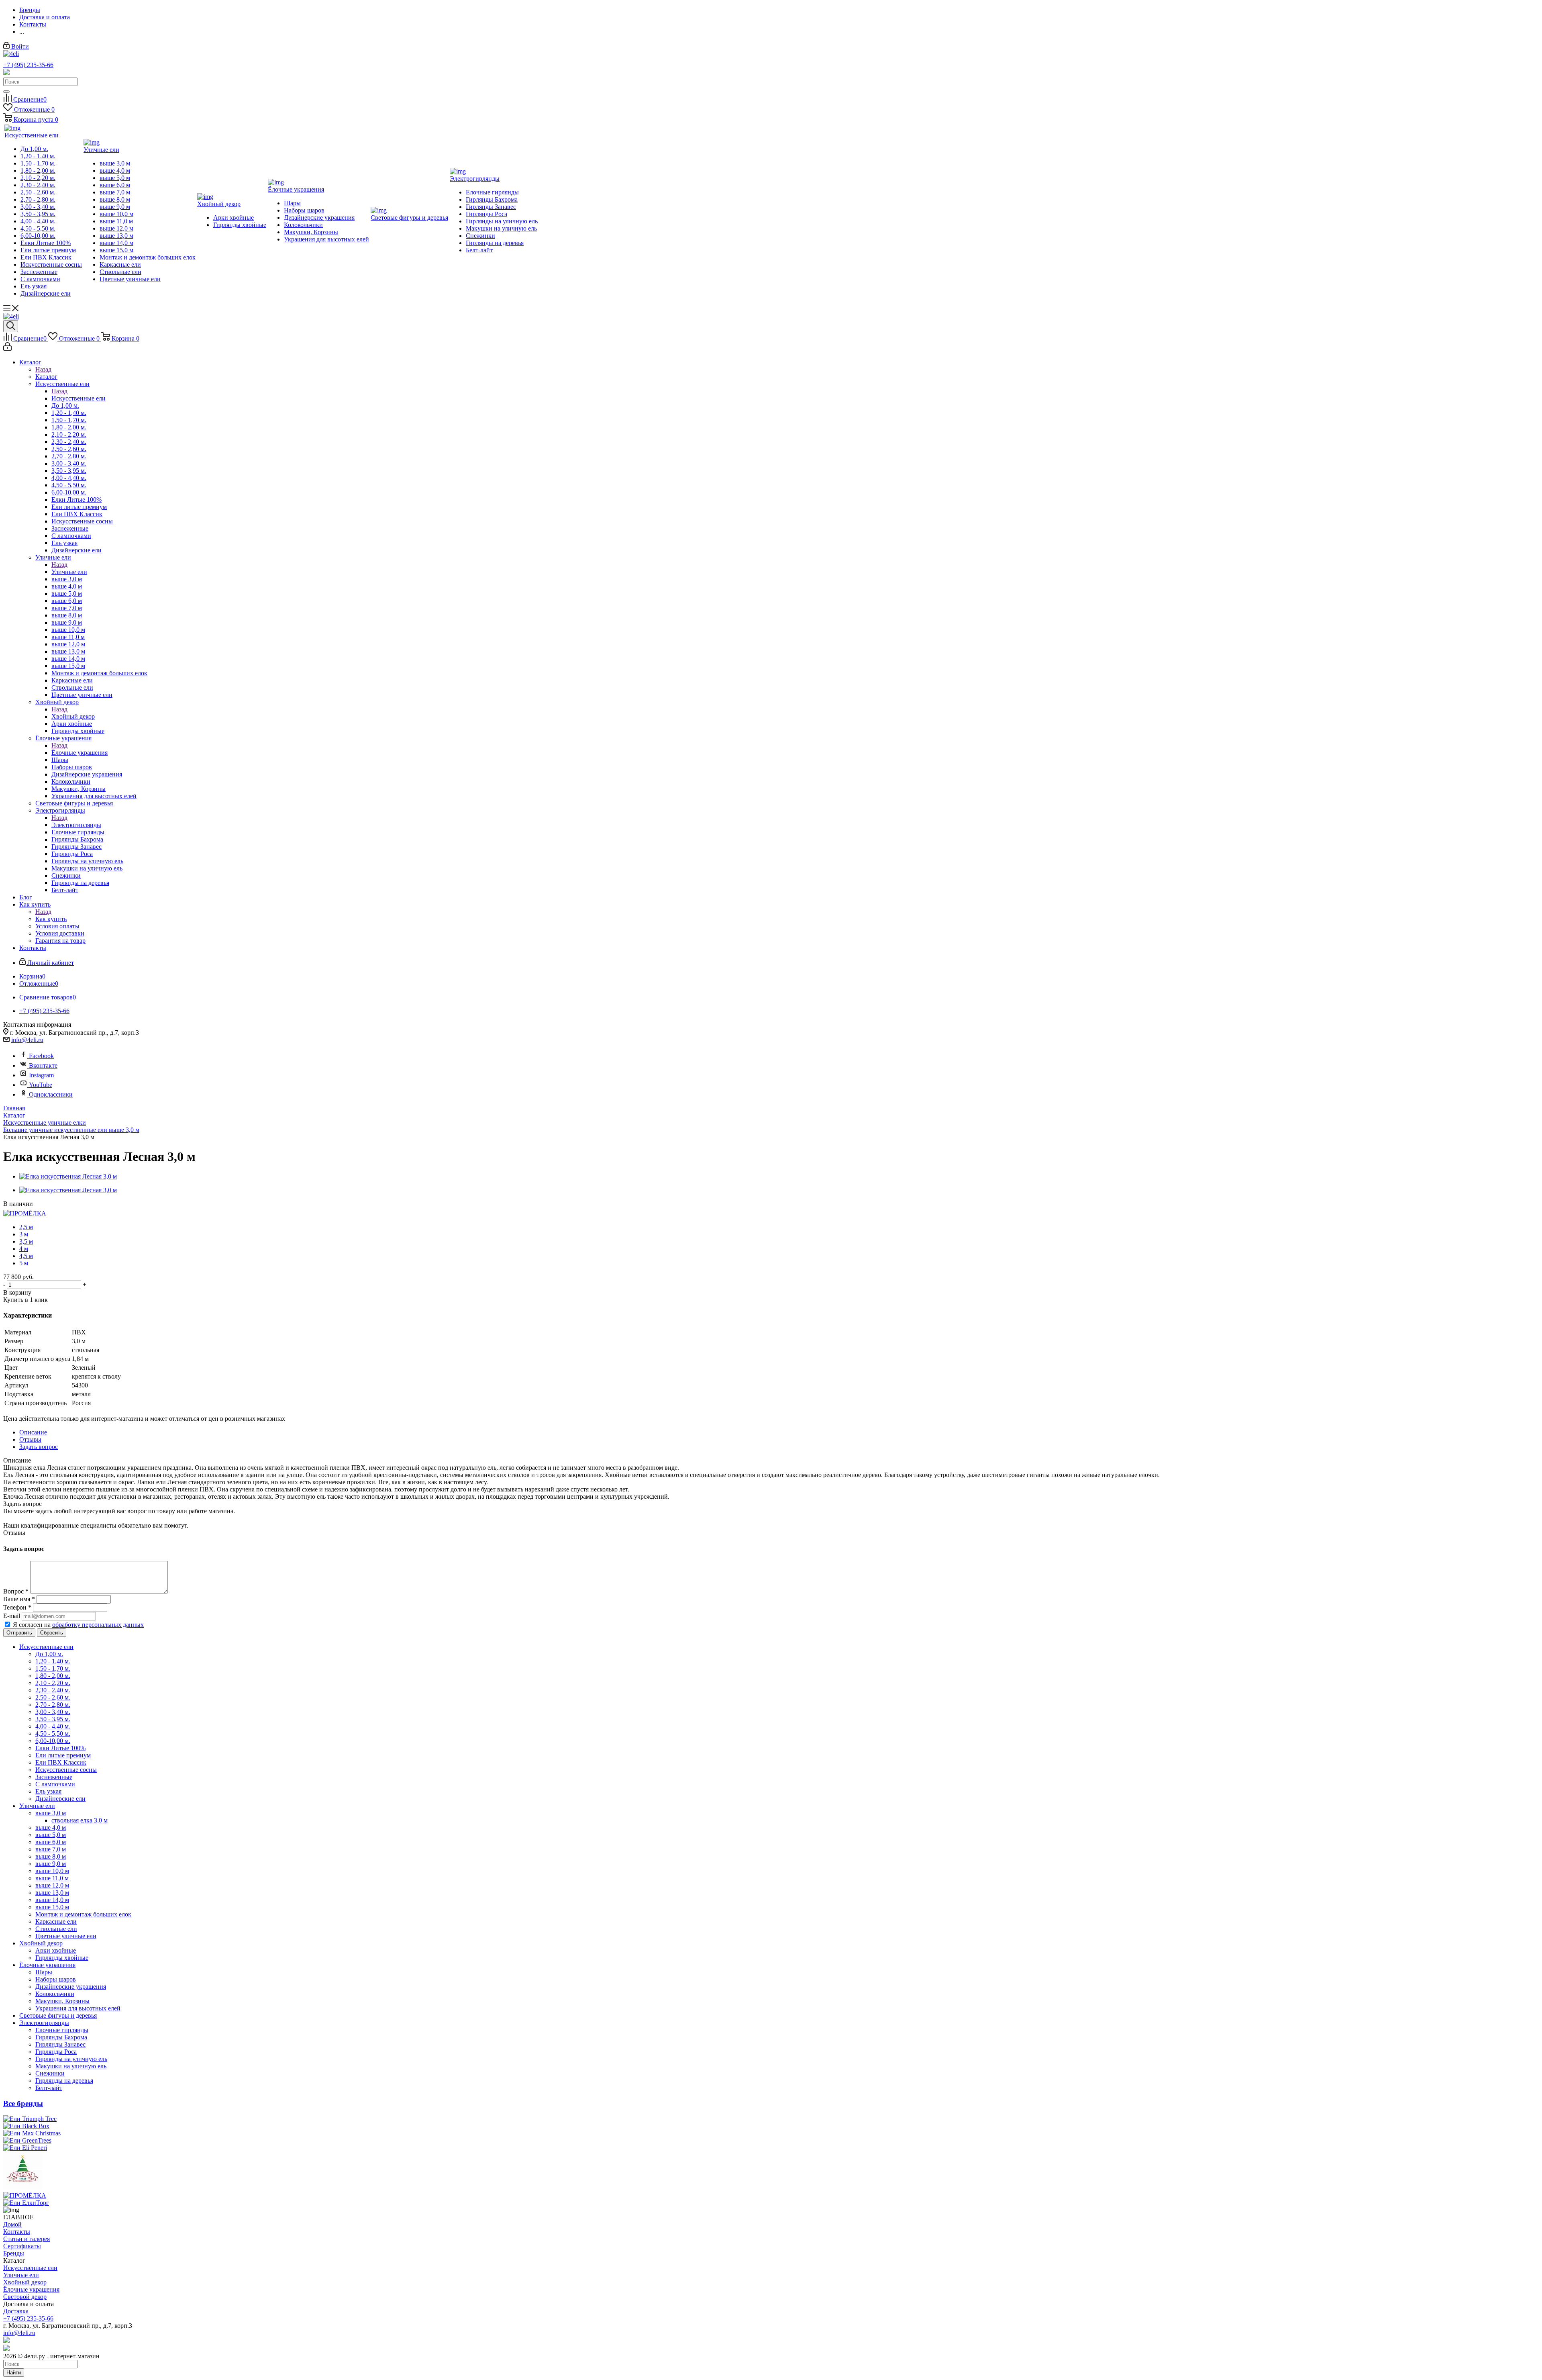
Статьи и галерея (27, 2239)
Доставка (16, 2311)
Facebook (41, 1056)
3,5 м (26, 1241)
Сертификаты (22, 2246)
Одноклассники (51, 1094)
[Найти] (6, 92)
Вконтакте (43, 1065)
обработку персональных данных (98, 1625)
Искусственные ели (79, 398)
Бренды (14, 2253)
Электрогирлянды (76, 825)
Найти (14, 2373)
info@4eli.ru (27, 1040)
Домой (12, 2224)
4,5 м (26, 1256)
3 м (24, 1234)
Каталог (46, 377)
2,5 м (26, 1227)
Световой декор (25, 2297)
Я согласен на (78, 1625)
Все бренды (23, 2103)
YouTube (41, 1085)
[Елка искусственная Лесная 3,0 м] (68, 1176)
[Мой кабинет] (7, 348)
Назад (43, 369)
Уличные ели (69, 572)
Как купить (51, 919)
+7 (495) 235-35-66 (28, 65)
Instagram (41, 1075)
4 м (24, 1249)
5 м (24, 1263)
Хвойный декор (73, 716)
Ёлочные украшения (80, 753)
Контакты (17, 2232)
